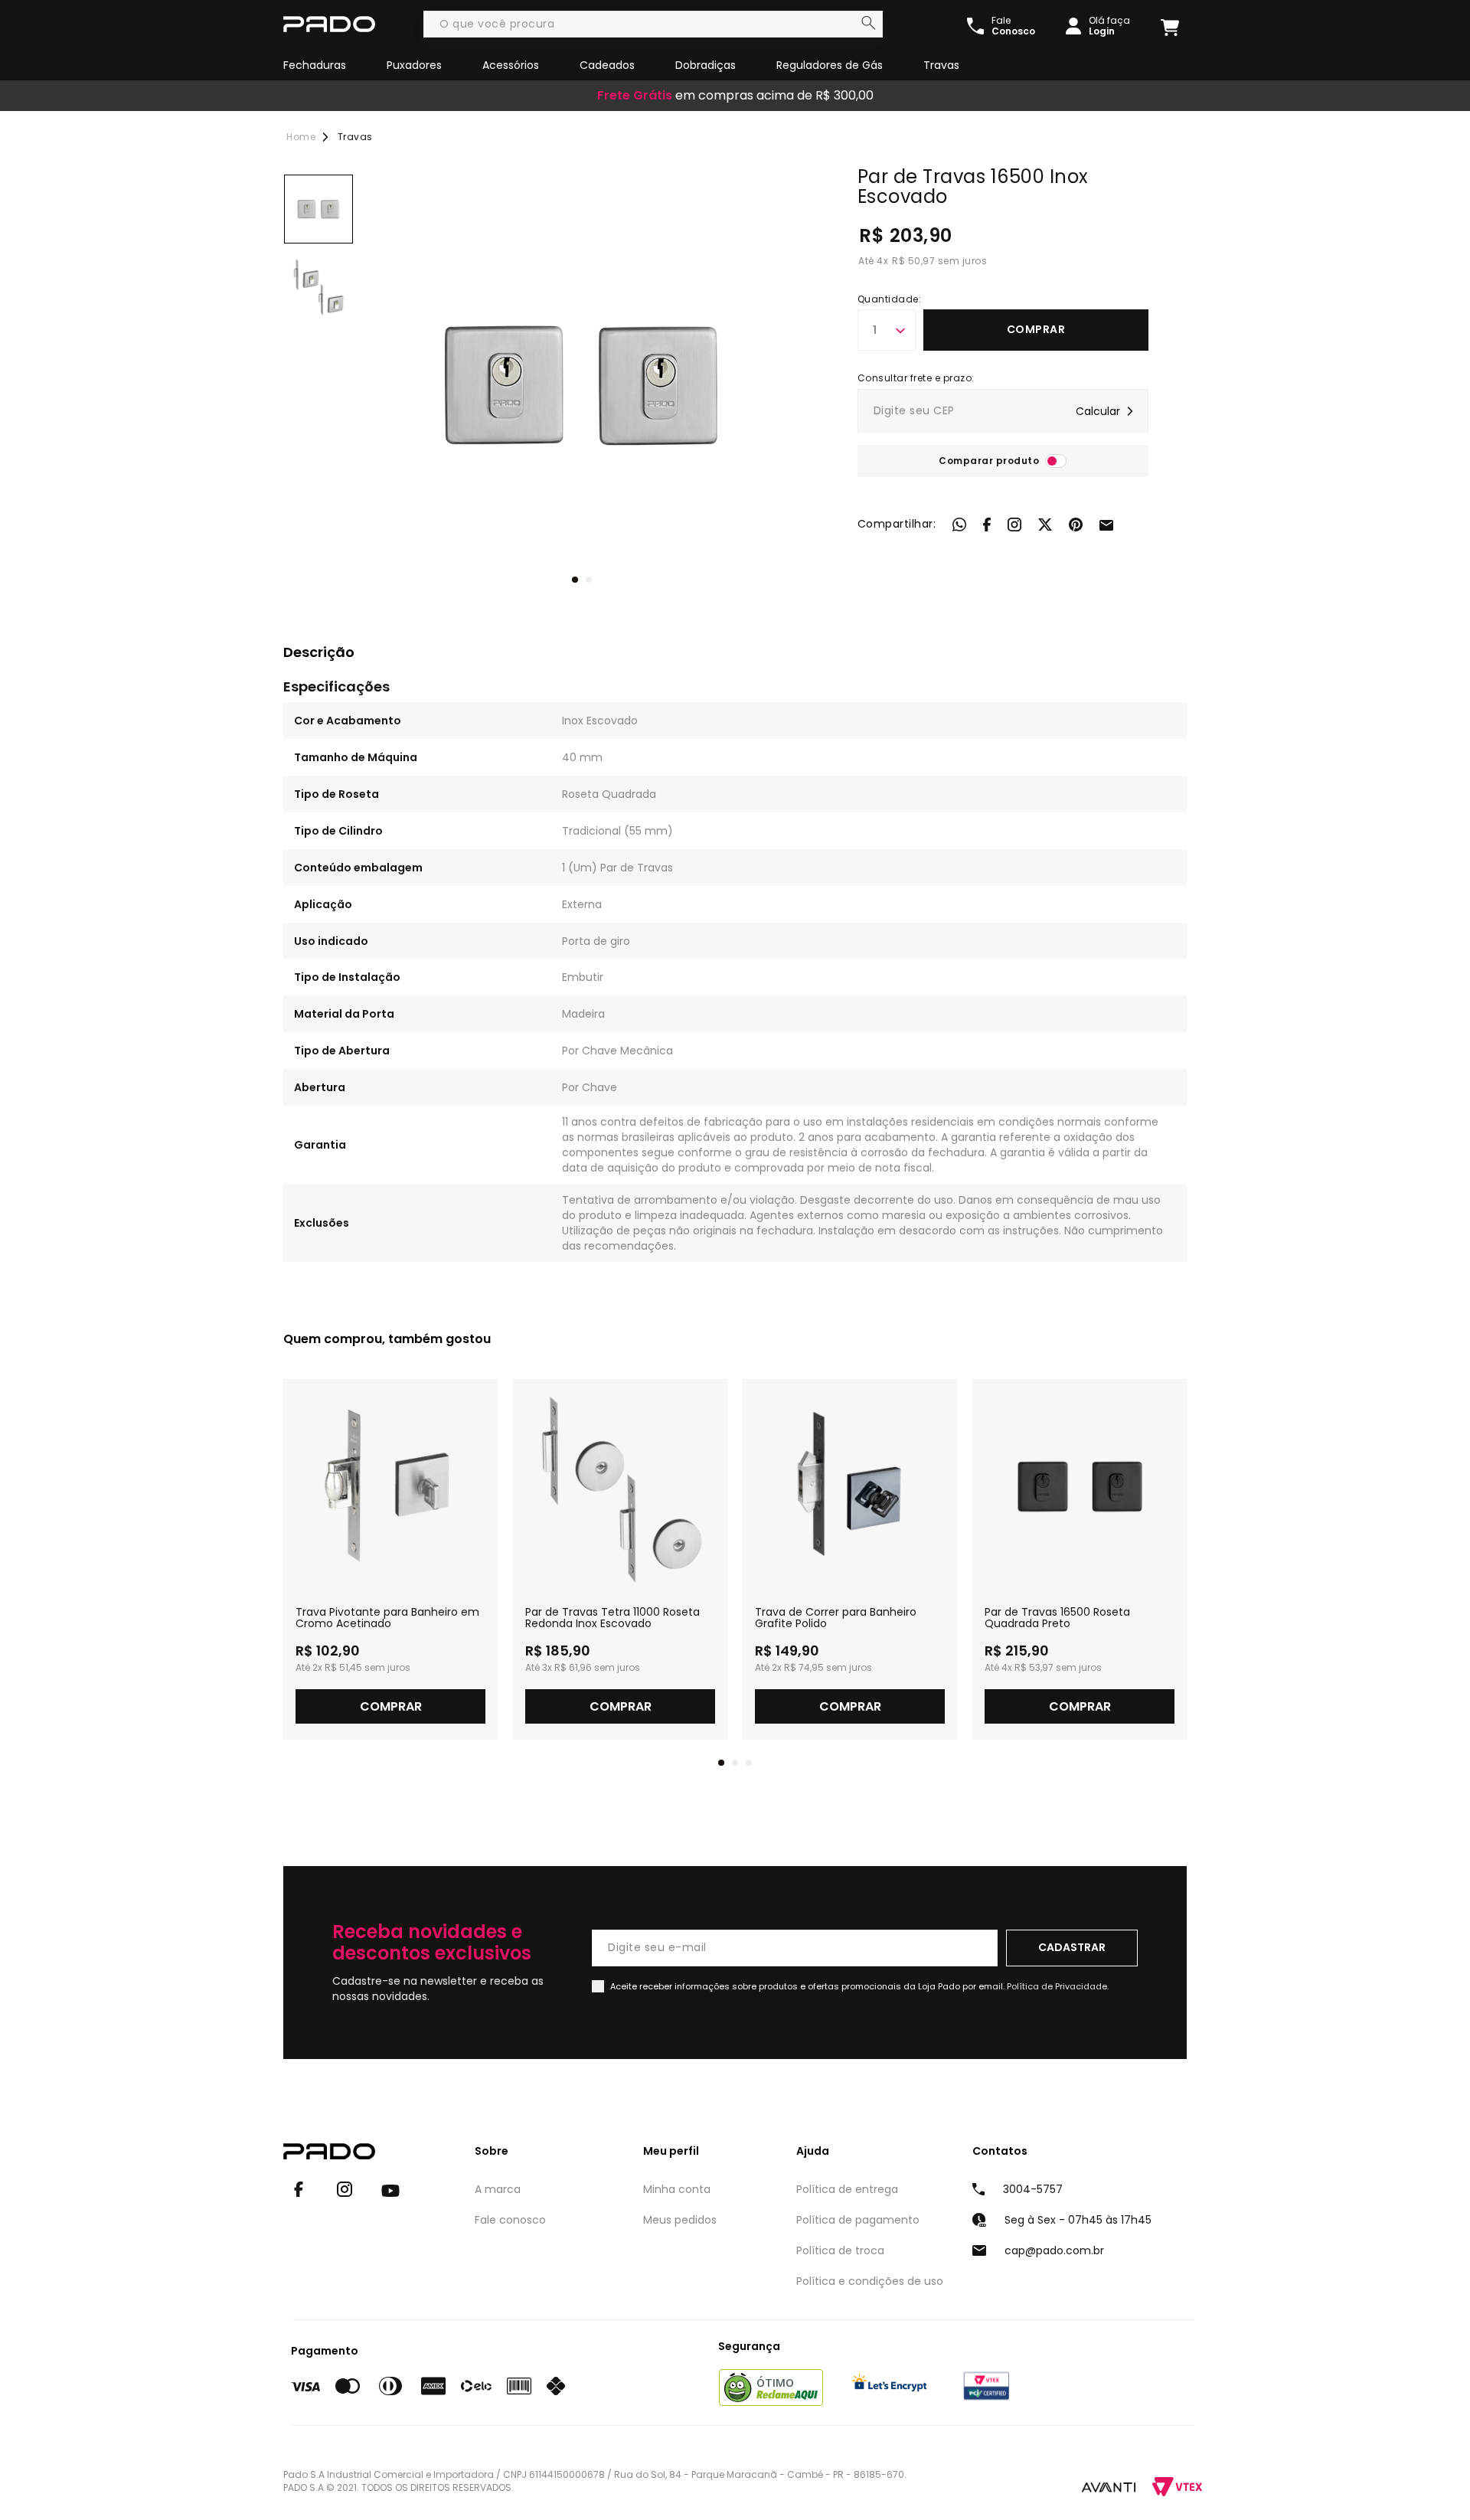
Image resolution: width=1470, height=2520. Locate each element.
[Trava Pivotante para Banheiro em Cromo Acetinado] (390, 1486)
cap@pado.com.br (1054, 2250)
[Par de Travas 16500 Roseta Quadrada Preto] (1080, 1486)
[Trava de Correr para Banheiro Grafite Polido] (850, 1486)
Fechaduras (315, 65)
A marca (498, 2189)
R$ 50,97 (913, 261)
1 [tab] (575, 580)
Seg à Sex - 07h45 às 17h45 (1078, 2220)
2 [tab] (589, 580)
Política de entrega (847, 2189)
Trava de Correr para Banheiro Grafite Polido (836, 1618)
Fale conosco (510, 2220)
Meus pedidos (680, 2220)
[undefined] (582, 384)
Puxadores (414, 65)
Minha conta (677, 2189)
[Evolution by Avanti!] (1109, 2486)
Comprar (1036, 329)
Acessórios (511, 65)
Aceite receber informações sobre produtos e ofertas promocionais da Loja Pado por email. (859, 1986)
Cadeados (607, 65)
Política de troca (840, 2250)
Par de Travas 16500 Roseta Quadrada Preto (1057, 1618)
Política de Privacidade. (1058, 1986)
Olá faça (1109, 26)
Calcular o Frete (1003, 411)
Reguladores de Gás (830, 65)
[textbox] (653, 24)
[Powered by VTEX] (1177, 2487)
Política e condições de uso (870, 2281)
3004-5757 (1033, 2189)
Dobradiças (706, 65)
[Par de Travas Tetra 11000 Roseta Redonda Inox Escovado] (620, 1486)
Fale (1013, 26)
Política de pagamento (858, 2220)
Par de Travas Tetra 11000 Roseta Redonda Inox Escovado (612, 1618)
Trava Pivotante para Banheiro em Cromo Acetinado (387, 1618)
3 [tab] (749, 1763)
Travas (941, 65)
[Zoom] (318, 209)
